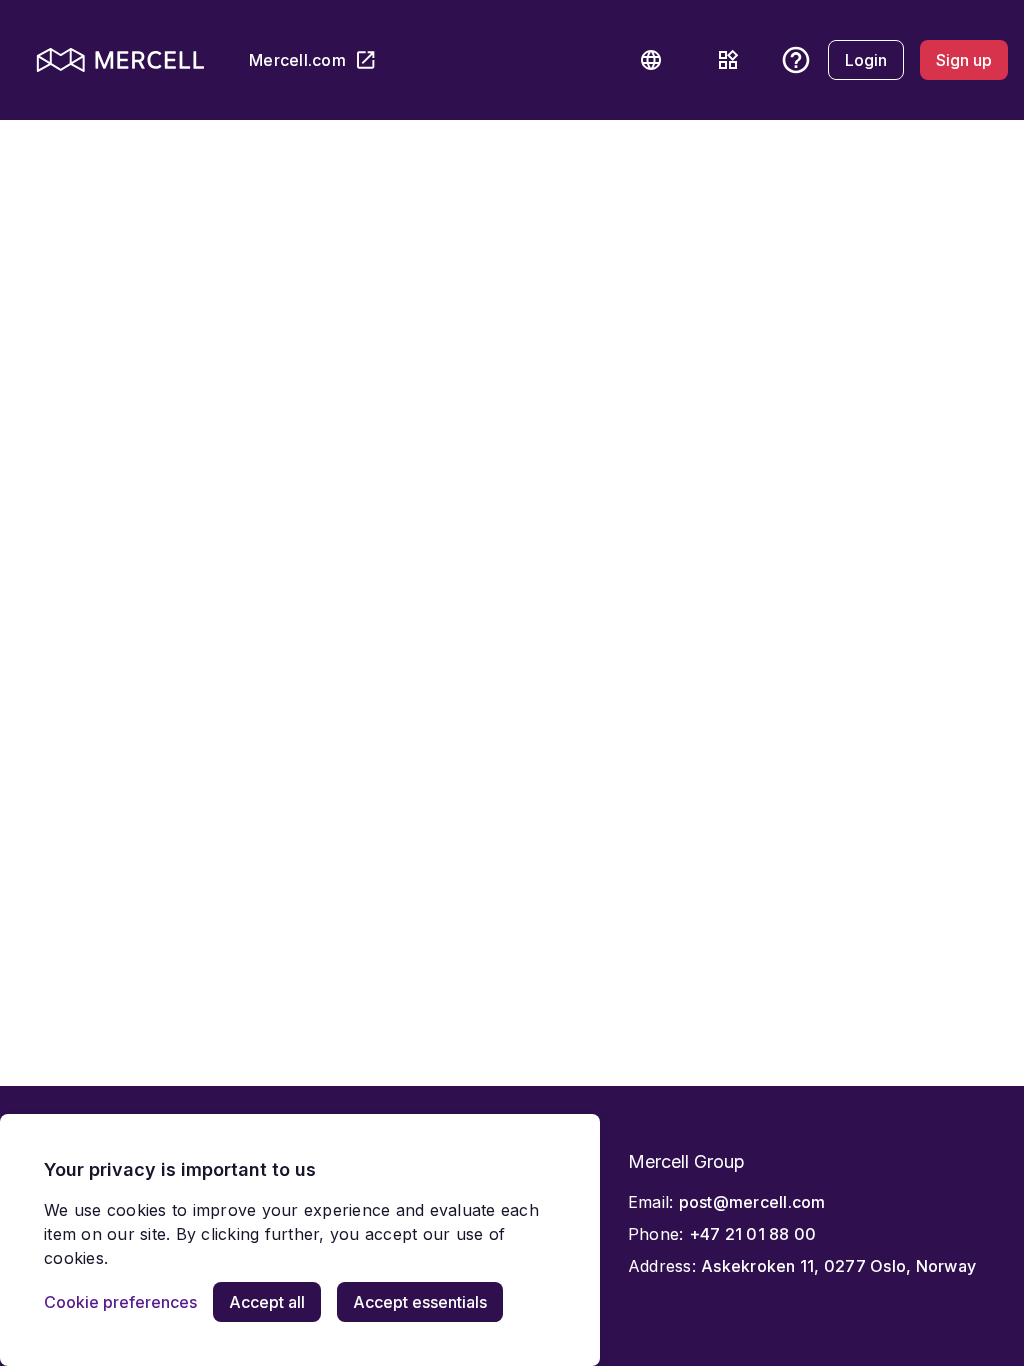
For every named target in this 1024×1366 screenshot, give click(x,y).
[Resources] (728, 60)
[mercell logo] (120, 60)
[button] (651, 60)
